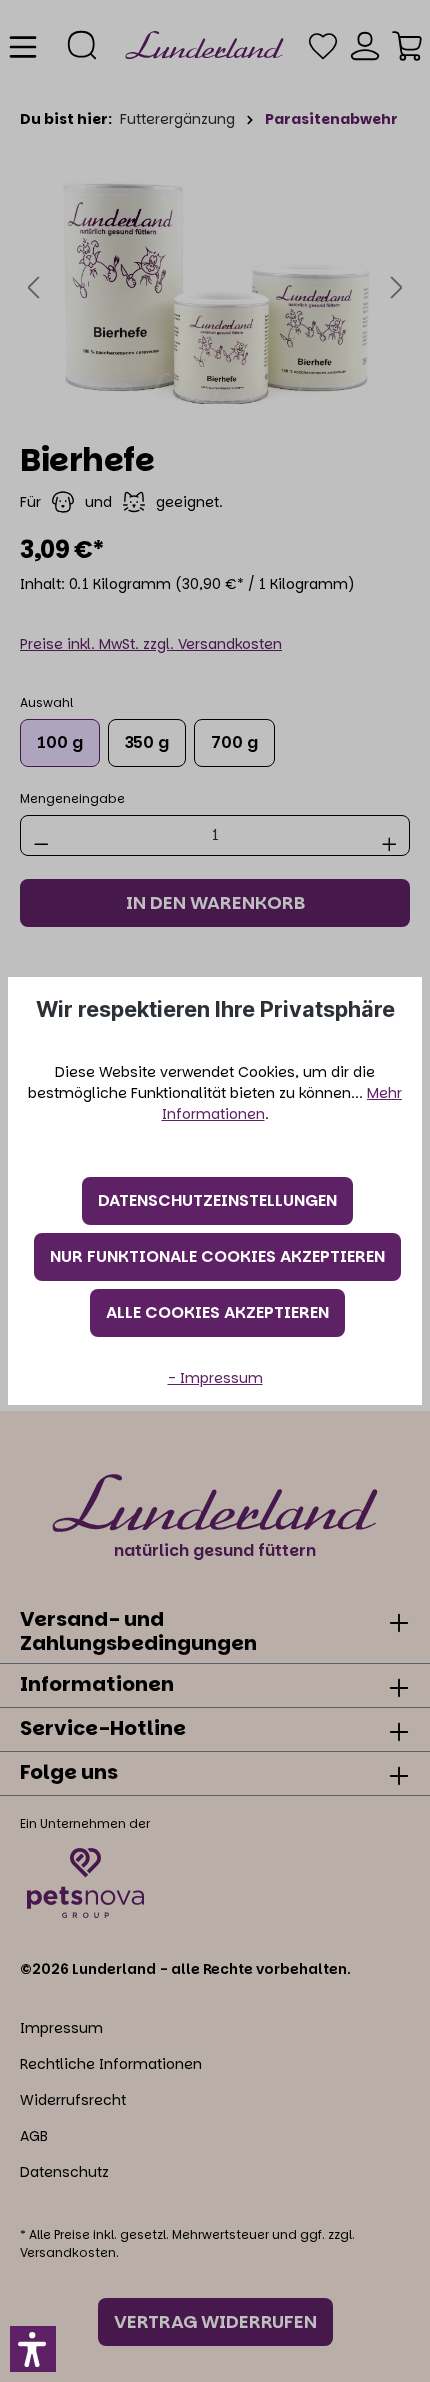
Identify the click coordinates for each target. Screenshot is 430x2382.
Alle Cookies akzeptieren (217, 1312)
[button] (33, 2349)
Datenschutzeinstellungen (217, 1200)
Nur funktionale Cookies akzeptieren (217, 1256)
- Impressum (215, 1378)
